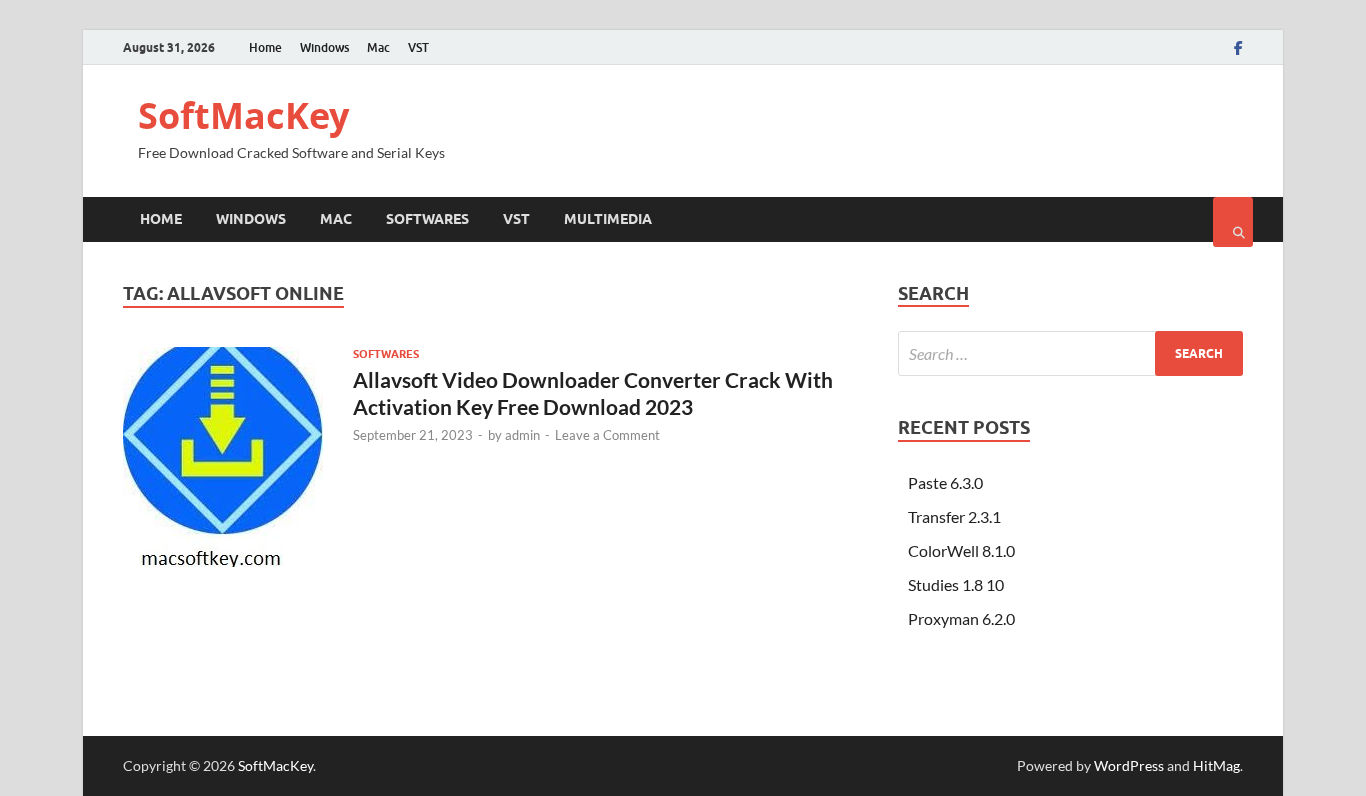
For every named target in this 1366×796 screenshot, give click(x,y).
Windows (324, 47)
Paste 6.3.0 (945, 482)
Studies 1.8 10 (956, 584)
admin (522, 435)
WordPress (1129, 765)
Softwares (427, 219)
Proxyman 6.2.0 (961, 618)
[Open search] (1233, 222)
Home (265, 47)
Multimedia (608, 219)
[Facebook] (1238, 48)
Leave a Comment (607, 435)
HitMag (1216, 765)
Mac (378, 47)
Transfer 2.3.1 (954, 516)
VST (418, 47)
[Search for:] (1070, 353)
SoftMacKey (243, 115)
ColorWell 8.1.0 (961, 550)
